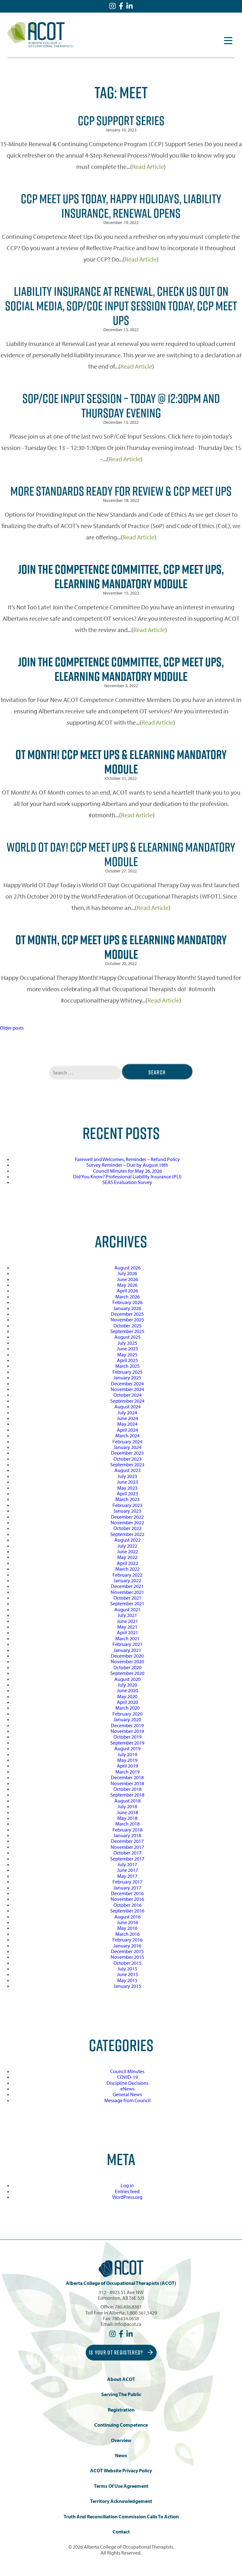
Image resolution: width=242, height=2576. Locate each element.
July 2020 (127, 1685)
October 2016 (127, 1905)
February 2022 (127, 1575)
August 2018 (127, 1801)
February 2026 (127, 1302)
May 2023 (127, 1488)
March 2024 (127, 1435)
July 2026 (127, 1273)
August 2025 (127, 1337)
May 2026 (127, 1285)
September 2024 (127, 1401)
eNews (127, 2089)
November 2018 (127, 1783)
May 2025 (127, 1354)
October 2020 (127, 1667)
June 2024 (127, 1418)
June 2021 (127, 1621)
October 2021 (127, 1598)
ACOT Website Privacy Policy (121, 2471)
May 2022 (127, 1557)
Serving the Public (121, 2394)
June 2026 (127, 1279)
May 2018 (127, 1818)
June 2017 (127, 1870)
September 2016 (127, 1911)
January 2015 (127, 1986)
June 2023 (127, 1482)
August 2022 (127, 1540)
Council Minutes (127, 2071)
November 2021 (127, 1592)
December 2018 (127, 1777)
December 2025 (127, 1314)
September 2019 (127, 1743)
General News (127, 2094)
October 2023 (127, 1459)
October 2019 (127, 1737)
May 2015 (127, 1980)
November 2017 (127, 1847)
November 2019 (127, 1731)
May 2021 (127, 1627)
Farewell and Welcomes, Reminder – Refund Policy (127, 1159)
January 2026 (127, 1308)
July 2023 (127, 1476)
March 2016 (127, 1934)
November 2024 (127, 1389)
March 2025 (127, 1366)
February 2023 (127, 1505)
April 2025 (127, 1360)
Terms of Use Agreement (121, 2486)
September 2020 (127, 1673)
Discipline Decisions (127, 2083)
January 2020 (127, 1719)
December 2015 (127, 1951)
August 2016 (127, 1917)
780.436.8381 (128, 2307)
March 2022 (127, 1569)
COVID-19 (127, 2077)
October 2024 (127, 1395)
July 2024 (127, 1412)
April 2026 (127, 1291)
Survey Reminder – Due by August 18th (127, 1165)
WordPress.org (127, 2197)
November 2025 (127, 1320)
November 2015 (127, 1957)
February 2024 (127, 1441)
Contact (121, 2532)
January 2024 (127, 1447)
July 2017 (127, 1864)
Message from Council (127, 2100)
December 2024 (127, 1383)
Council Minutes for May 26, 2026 (127, 1171)
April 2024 (127, 1430)
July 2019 (127, 1754)
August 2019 (127, 1748)
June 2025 (127, 1348)
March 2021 (127, 1638)
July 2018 (127, 1806)
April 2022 (127, 1563)
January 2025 (127, 1377)
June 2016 (127, 1922)
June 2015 (127, 1974)
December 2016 (127, 1893)
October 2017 (127, 1853)
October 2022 (127, 1528)
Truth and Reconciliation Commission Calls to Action (121, 2517)
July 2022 (127, 1546)
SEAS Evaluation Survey (127, 1182)
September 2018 (127, 1795)
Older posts (12, 1028)
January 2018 (127, 1835)
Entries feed (127, 2191)
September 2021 (127, 1603)
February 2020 (127, 1714)
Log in (127, 2185)
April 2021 (127, 1632)
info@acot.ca (128, 2324)
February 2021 (127, 1644)
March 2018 (127, 1824)
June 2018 (127, 1812)
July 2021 (127, 1615)
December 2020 (127, 1656)
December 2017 (127, 1841)
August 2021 (127, 1609)
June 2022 (127, 1551)
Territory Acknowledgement (121, 2501)
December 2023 (127, 1453)
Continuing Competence (121, 2425)
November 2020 (127, 1661)
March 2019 (127, 1772)
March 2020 (127, 1708)
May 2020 (127, 1696)
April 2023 (127, 1493)
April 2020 (127, 1702)
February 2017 (127, 1882)
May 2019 (127, 1760)
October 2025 (127, 1325)
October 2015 (127, 1963)
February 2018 (127, 1830)
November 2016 (127, 1899)
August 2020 (127, 1679)
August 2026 (127, 1268)
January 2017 (127, 1888)
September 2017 (127, 1859)
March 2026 (127, 1297)
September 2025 (127, 1331)
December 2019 (127, 1725)
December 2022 (127, 1517)
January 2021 (127, 1650)
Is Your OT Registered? (117, 2352)
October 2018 (127, 1789)
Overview (121, 2440)
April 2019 (127, 1766)
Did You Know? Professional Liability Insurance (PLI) (127, 1176)
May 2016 (127, 1928)
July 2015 (127, 1969)
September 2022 (127, 1534)
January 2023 (127, 1511)
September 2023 (127, 1464)
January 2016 (127, 1946)
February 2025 (127, 1372)
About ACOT (121, 2379)
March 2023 (127, 1499)
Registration (121, 2410)
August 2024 (127, 1406)
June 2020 (127, 1690)
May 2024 (127, 1424)
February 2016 (127, 1940)
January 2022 (127, 1580)
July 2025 (127, 1343)
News (121, 2455)
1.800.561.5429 (142, 2313)
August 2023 (127, 1470)
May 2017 (127, 1876)
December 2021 (127, 1586)
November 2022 (127, 1522)
